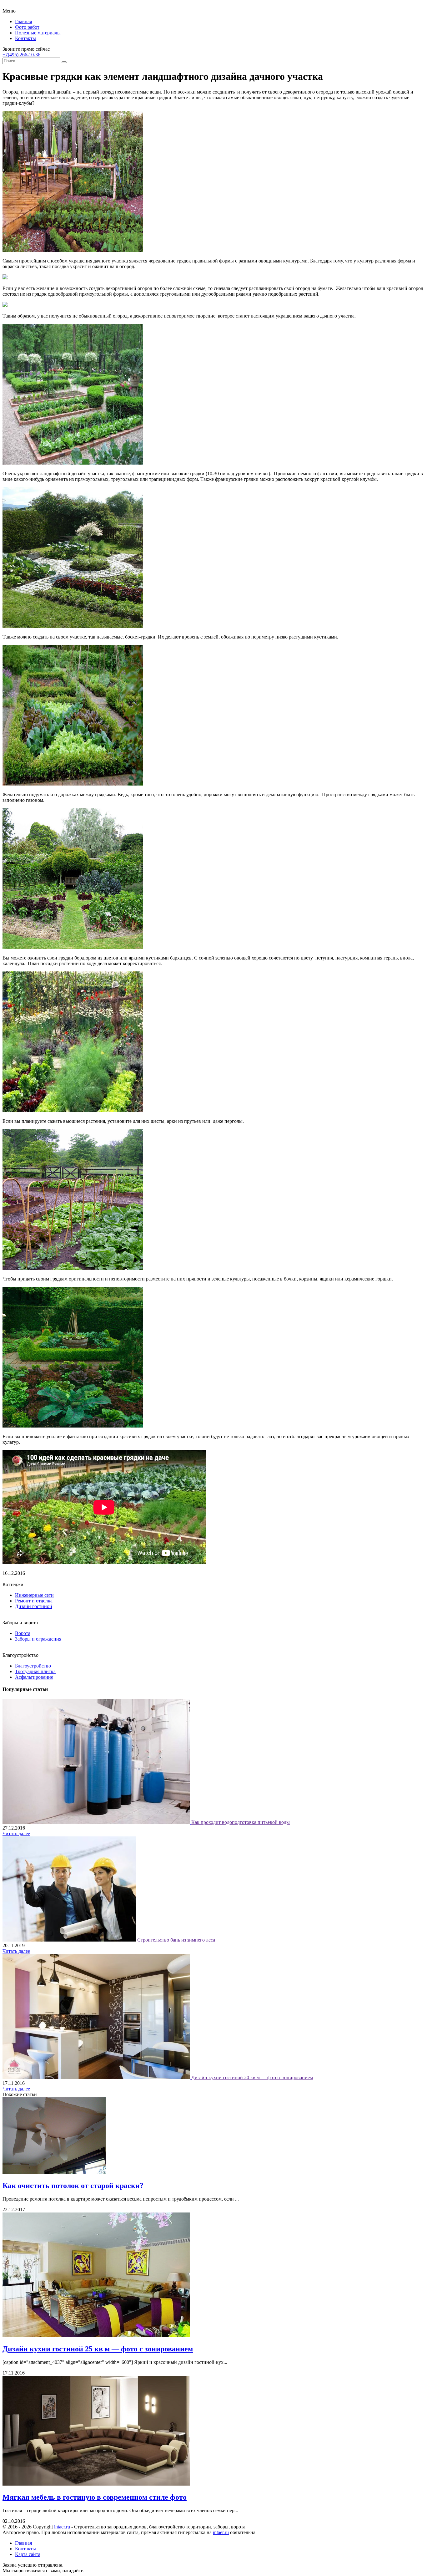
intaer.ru (62, 2527)
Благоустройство (33, 1666)
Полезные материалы (38, 33)
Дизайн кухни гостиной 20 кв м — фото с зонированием (252, 2077)
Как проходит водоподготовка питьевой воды (241, 1822)
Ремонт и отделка (34, 1601)
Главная (23, 21)
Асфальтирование (34, 1677)
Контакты (25, 38)
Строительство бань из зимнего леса (176, 1940)
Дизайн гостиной (34, 1606)
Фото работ (27, 27)
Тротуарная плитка (35, 1671)
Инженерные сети (34, 1595)
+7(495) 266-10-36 (21, 55)
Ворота (23, 1633)
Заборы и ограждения (38, 1639)
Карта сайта (28, 2554)
